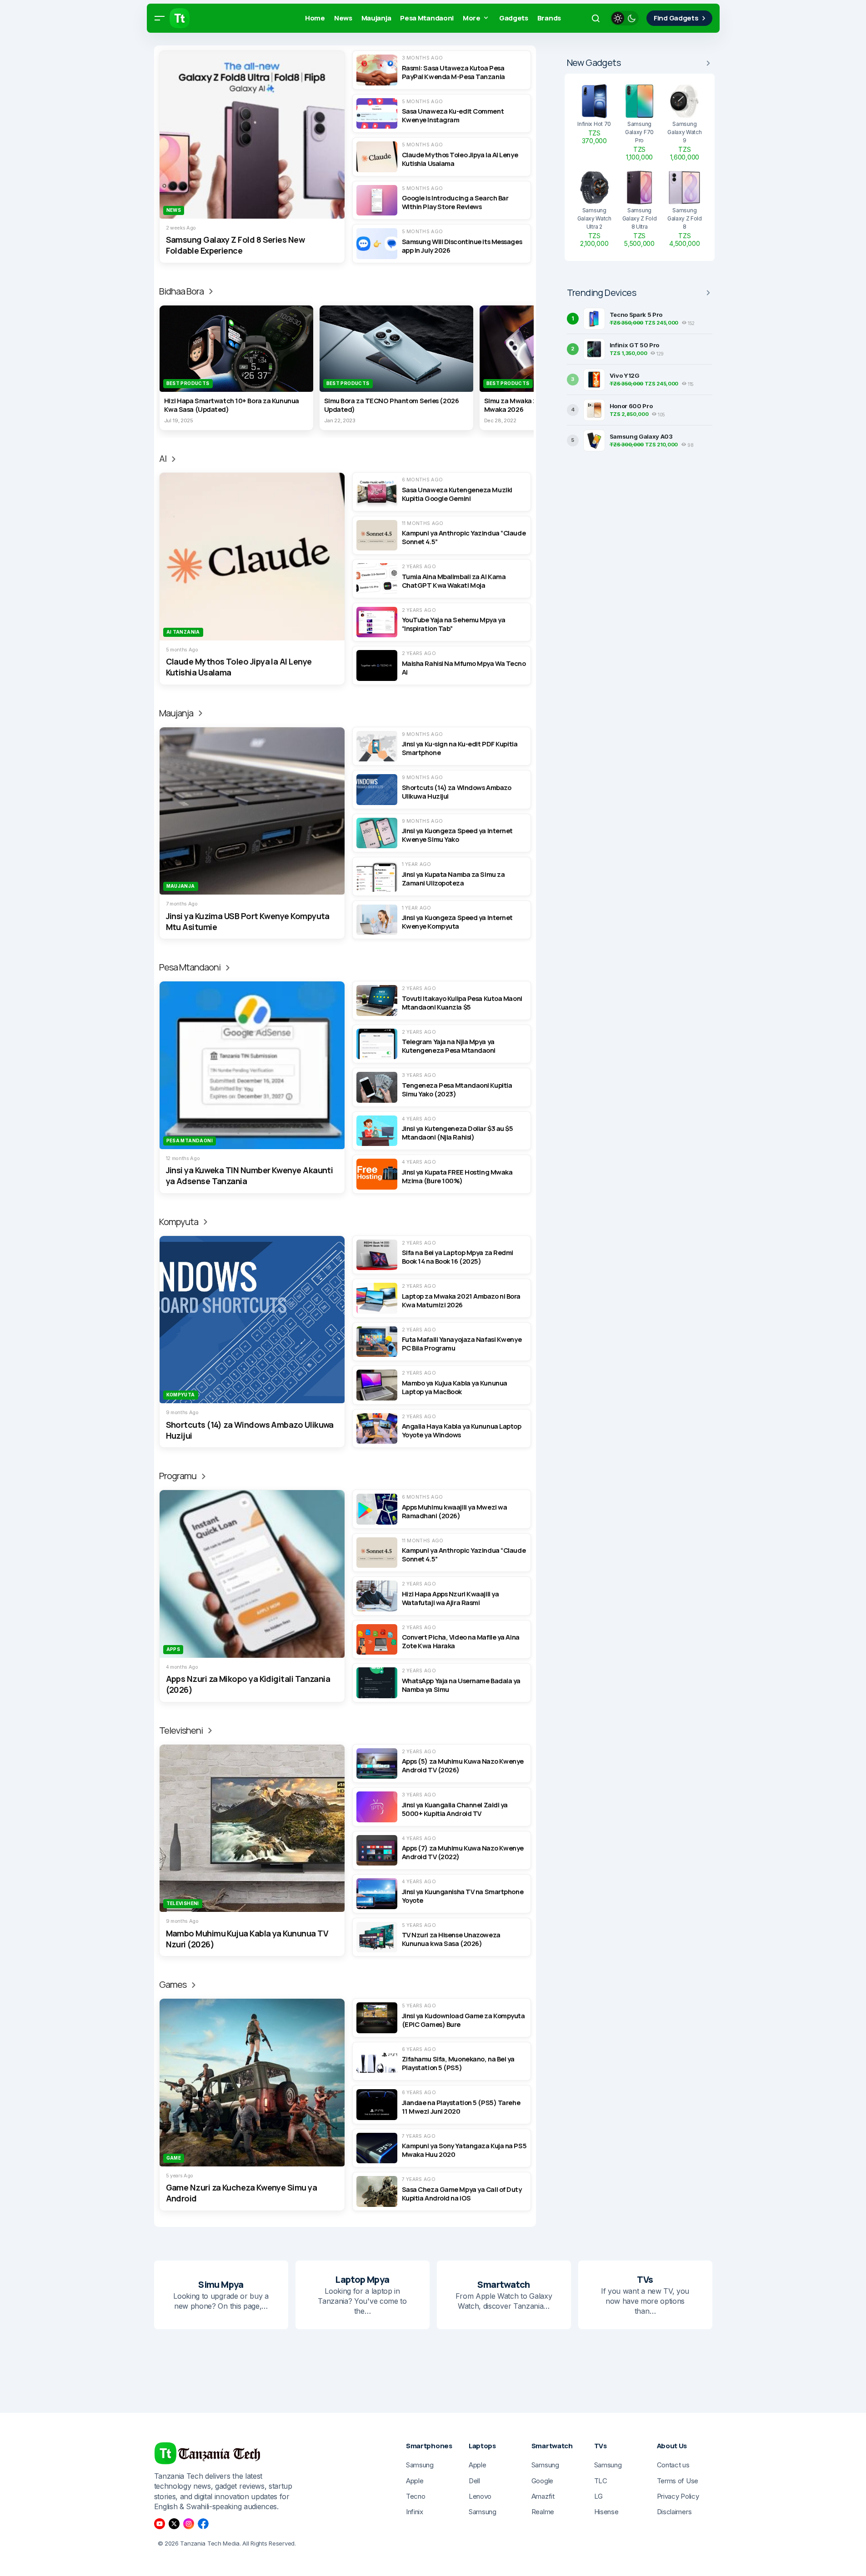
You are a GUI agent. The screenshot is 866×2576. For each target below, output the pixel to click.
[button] (160, 18)
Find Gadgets (676, 18)
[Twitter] (174, 2524)
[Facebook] (203, 2524)
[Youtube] (160, 2524)
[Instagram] (189, 2524)
